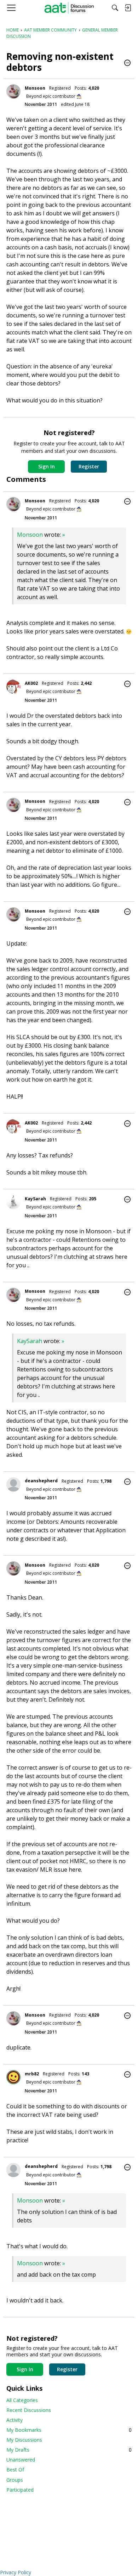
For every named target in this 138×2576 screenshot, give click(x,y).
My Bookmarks (69, 2430)
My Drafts (69, 2450)
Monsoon (35, 88)
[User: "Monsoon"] (13, 91)
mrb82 (32, 2074)
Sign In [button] (47, 466)
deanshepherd (41, 1481)
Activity (15, 2420)
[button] (127, 63)
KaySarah (35, 1199)
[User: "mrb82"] (13, 2077)
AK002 (31, 683)
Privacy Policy (16, 2572)
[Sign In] (128, 8)
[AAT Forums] (69, 8)
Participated (20, 2490)
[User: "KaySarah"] (13, 1202)
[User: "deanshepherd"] (13, 1484)
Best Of (15, 2470)
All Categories (22, 2400)
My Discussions (24, 2440)
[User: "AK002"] (13, 687)
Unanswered (21, 2460)
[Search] (115, 8)
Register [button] (89, 466)
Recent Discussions (29, 2410)
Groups (15, 2480)
